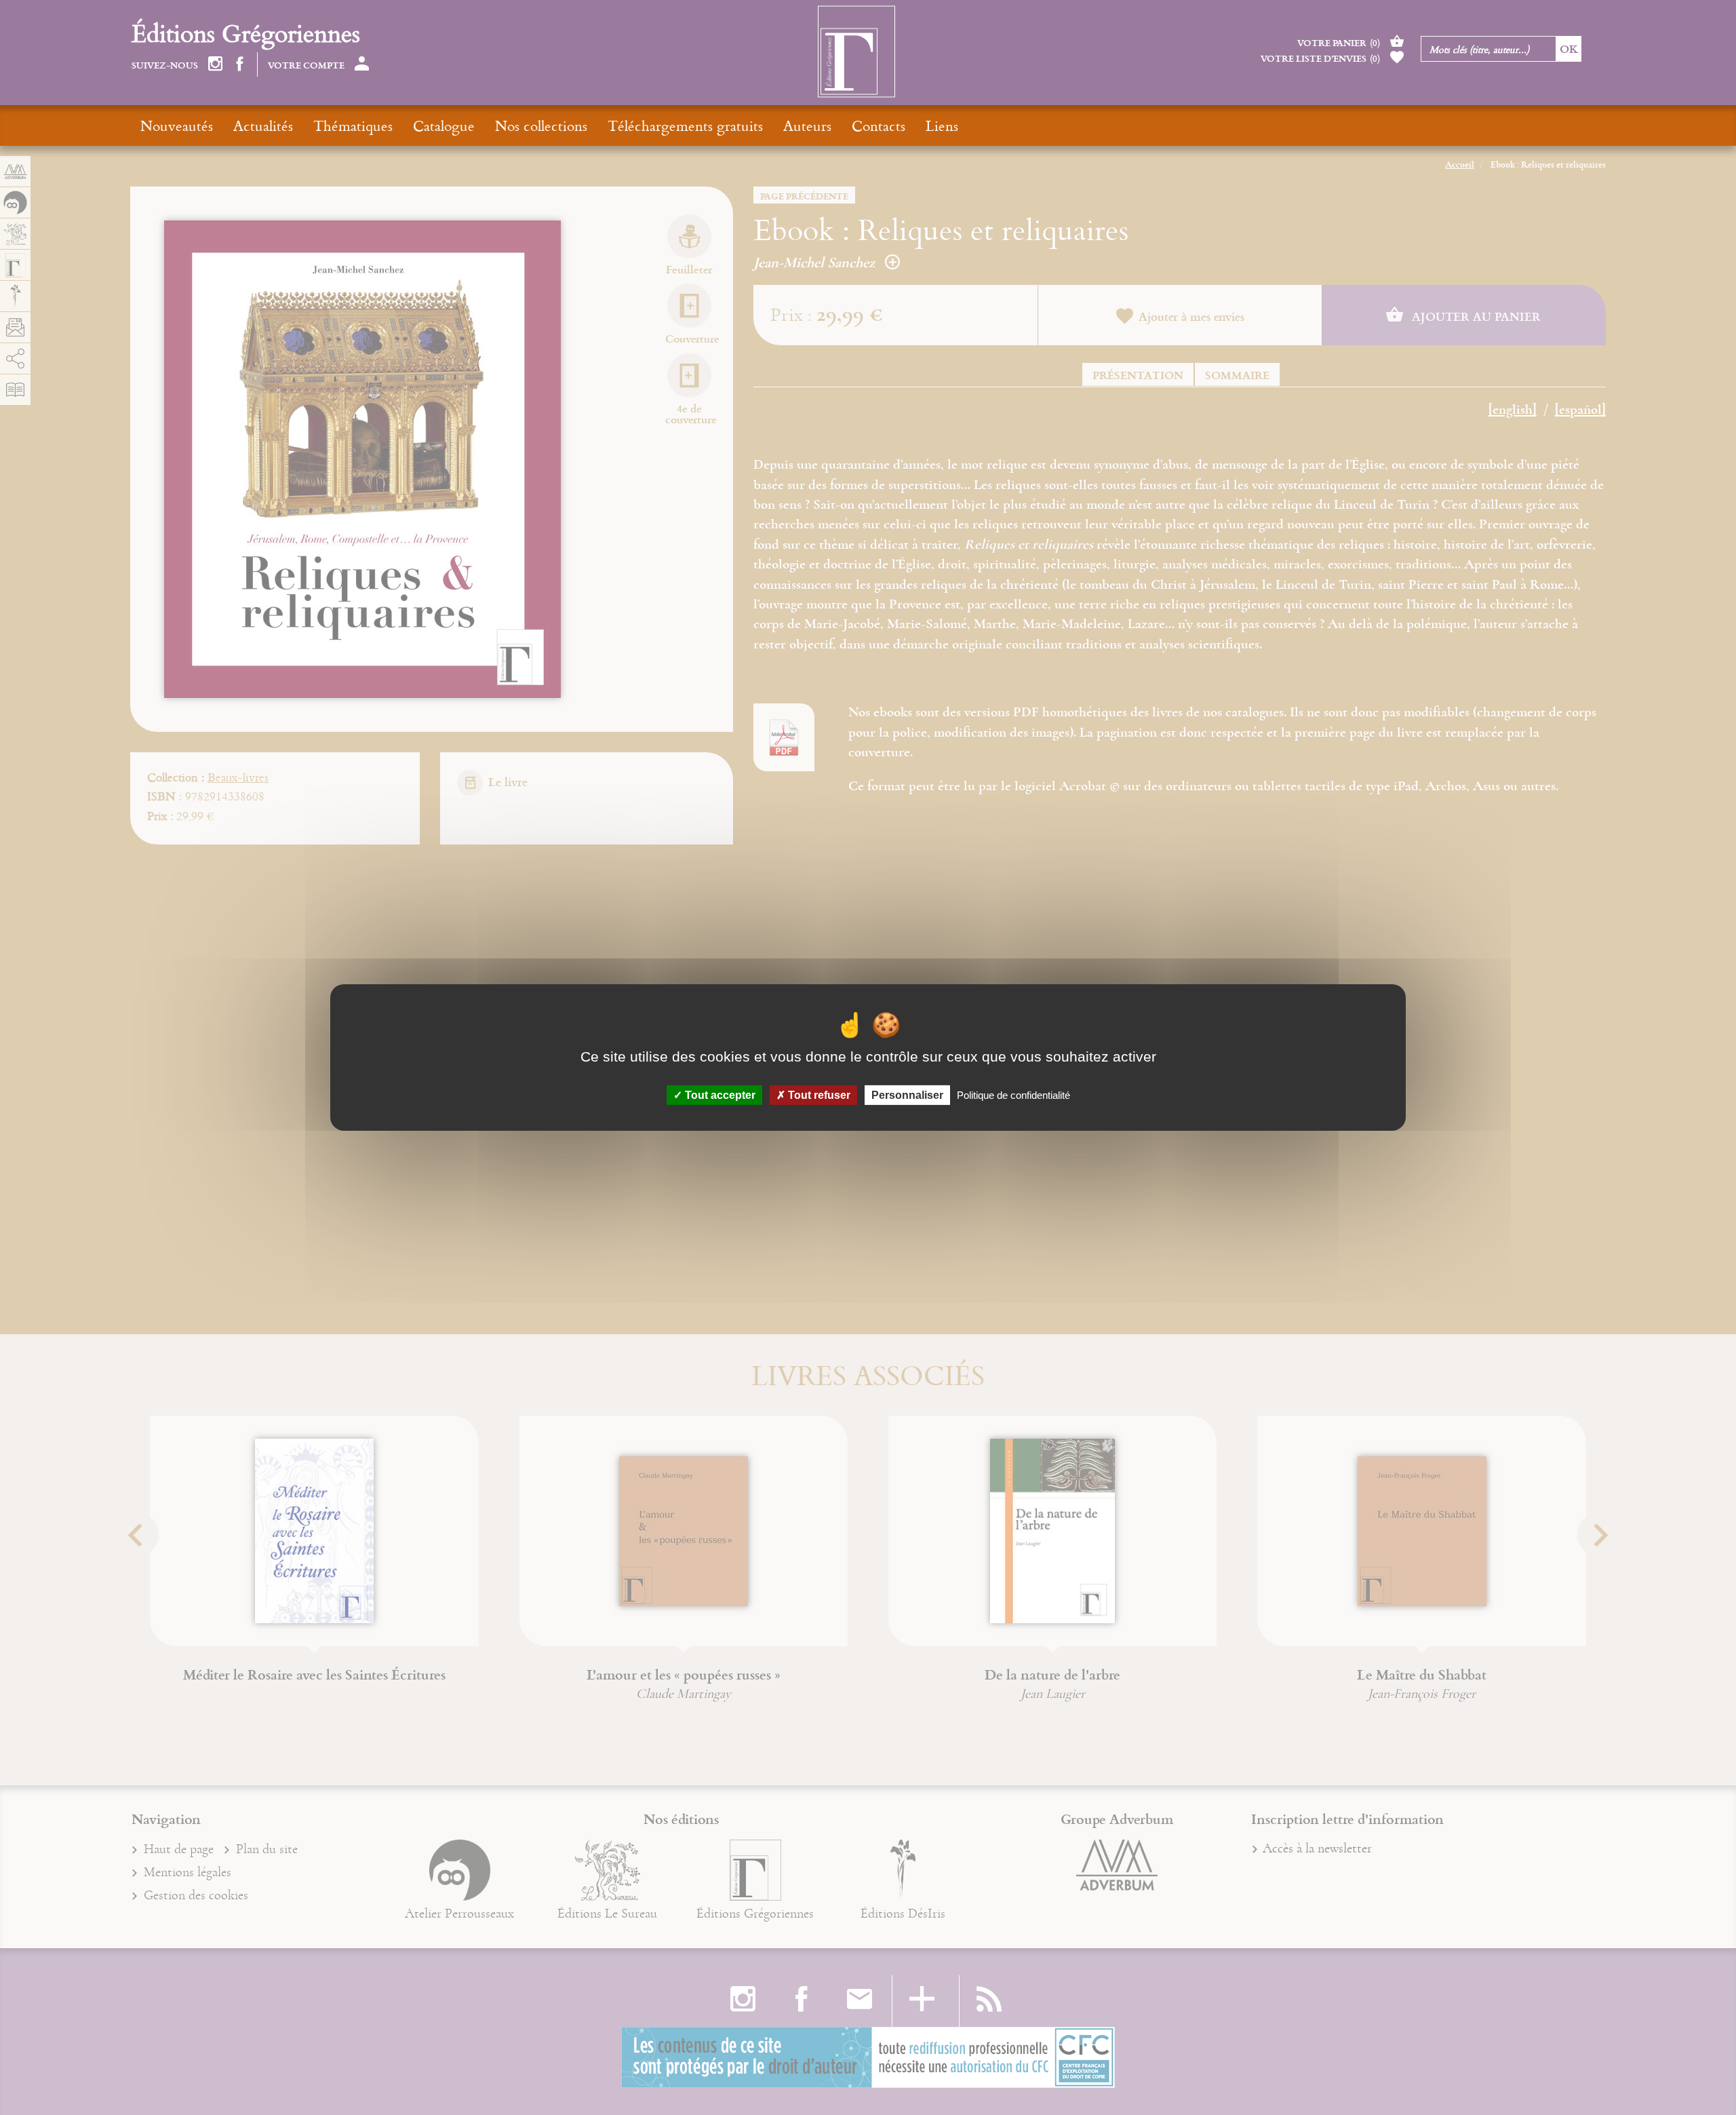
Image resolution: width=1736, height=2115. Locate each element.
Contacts (879, 125)
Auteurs (807, 125)
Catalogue (444, 125)
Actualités (263, 125)
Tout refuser (818, 1095)
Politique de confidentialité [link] (1013, 1095)
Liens (942, 125)
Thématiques (353, 125)
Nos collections (541, 125)
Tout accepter (719, 1095)
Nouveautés (177, 125)
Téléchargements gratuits (685, 125)
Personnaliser (907, 1095)
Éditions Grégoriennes (246, 33)
